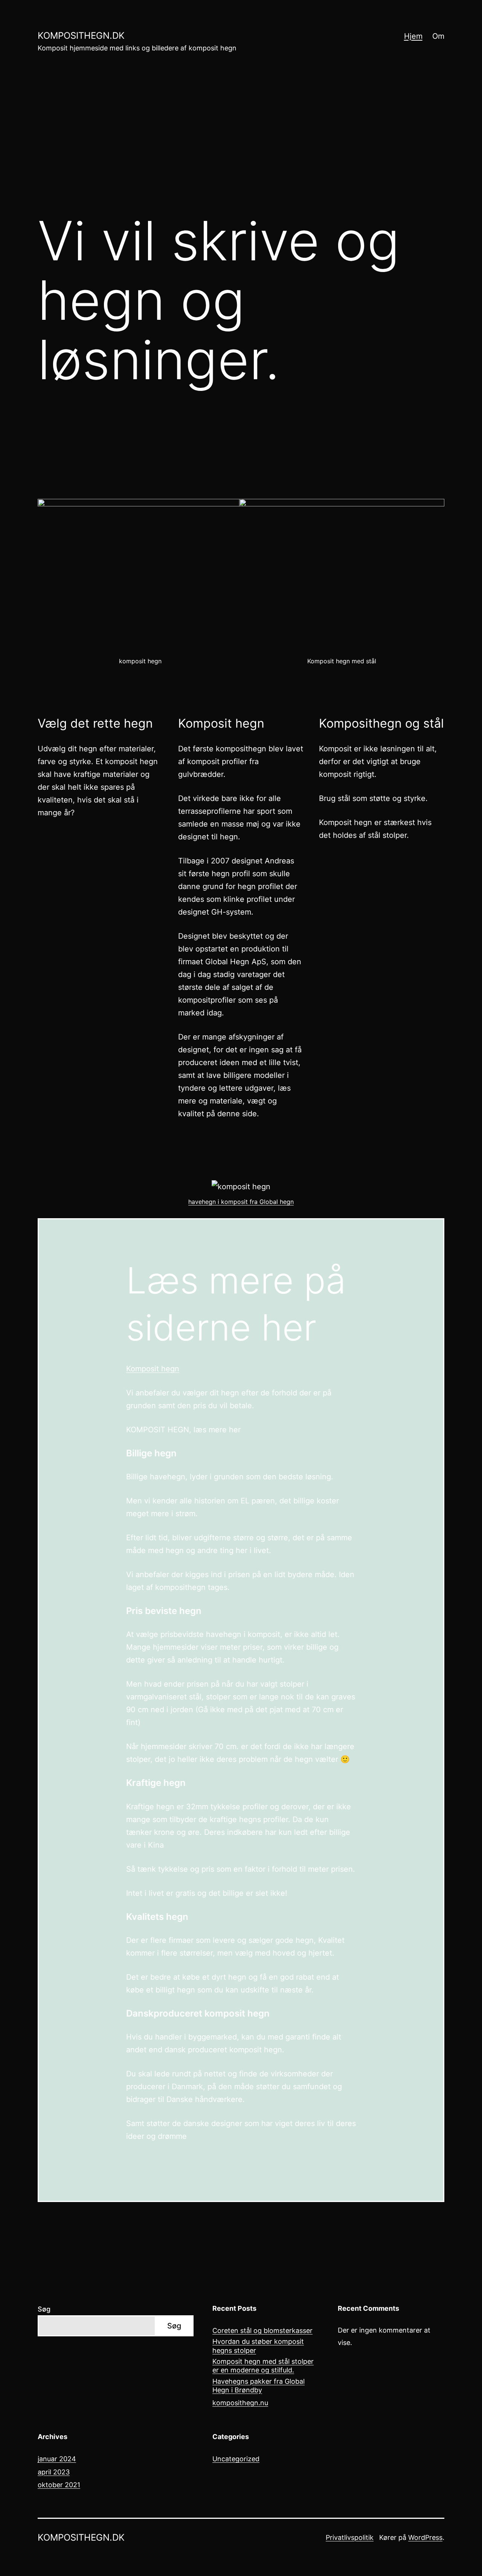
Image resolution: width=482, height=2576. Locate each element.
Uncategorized (236, 2459)
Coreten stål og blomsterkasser (262, 2331)
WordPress (425, 2537)
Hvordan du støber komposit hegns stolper (258, 2346)
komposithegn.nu (240, 2403)
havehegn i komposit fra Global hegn (241, 1202)
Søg (44, 2309)
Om (438, 36)
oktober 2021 (59, 2485)
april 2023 (54, 2472)
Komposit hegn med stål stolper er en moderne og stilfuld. (263, 2366)
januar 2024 (57, 2459)
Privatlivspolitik (350, 2537)
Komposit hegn (153, 1369)
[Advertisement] (241, 143)
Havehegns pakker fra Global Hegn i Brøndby (259, 2386)
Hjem (413, 36)
